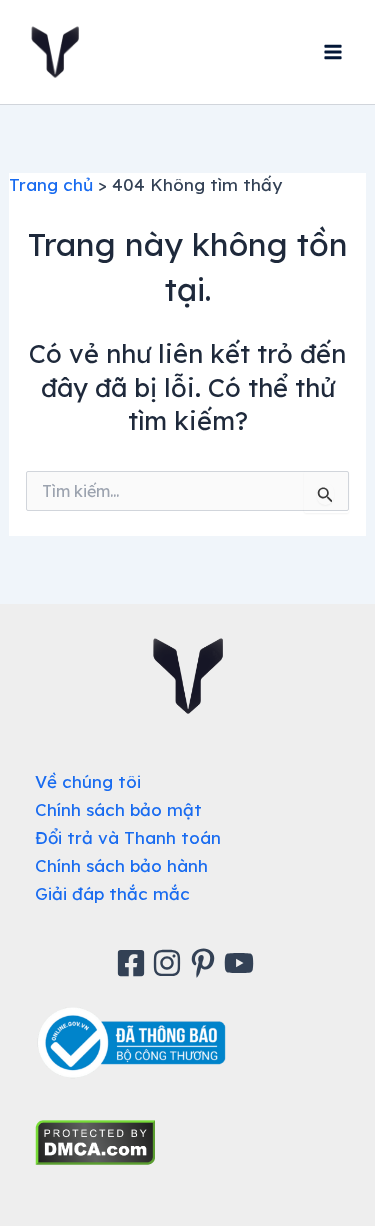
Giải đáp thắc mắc (112, 893)
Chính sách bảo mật (118, 809)
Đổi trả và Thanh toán (128, 837)
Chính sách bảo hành (121, 865)
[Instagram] (170, 963)
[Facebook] (134, 963)
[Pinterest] (206, 963)
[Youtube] (242, 963)
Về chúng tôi (88, 781)
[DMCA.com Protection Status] (95, 1140)
